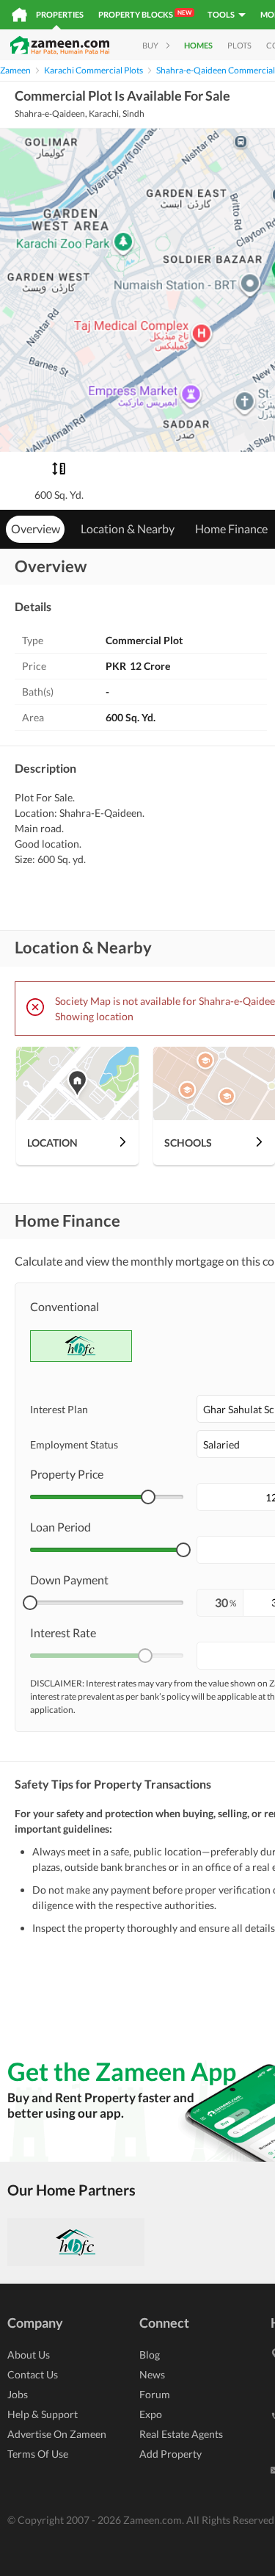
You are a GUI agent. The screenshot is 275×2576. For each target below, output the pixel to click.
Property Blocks (145, 14)
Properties (60, 14)
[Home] (19, 15)
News (152, 2374)
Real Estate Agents (181, 2434)
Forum (155, 2394)
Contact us (33, 2374)
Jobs (18, 2394)
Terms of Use (38, 2454)
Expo (151, 2414)
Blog (150, 2355)
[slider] (148, 1497)
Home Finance (231, 528)
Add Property (170, 2454)
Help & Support (43, 2414)
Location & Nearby (128, 528)
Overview (36, 528)
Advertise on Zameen (57, 2434)
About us (29, 2355)
